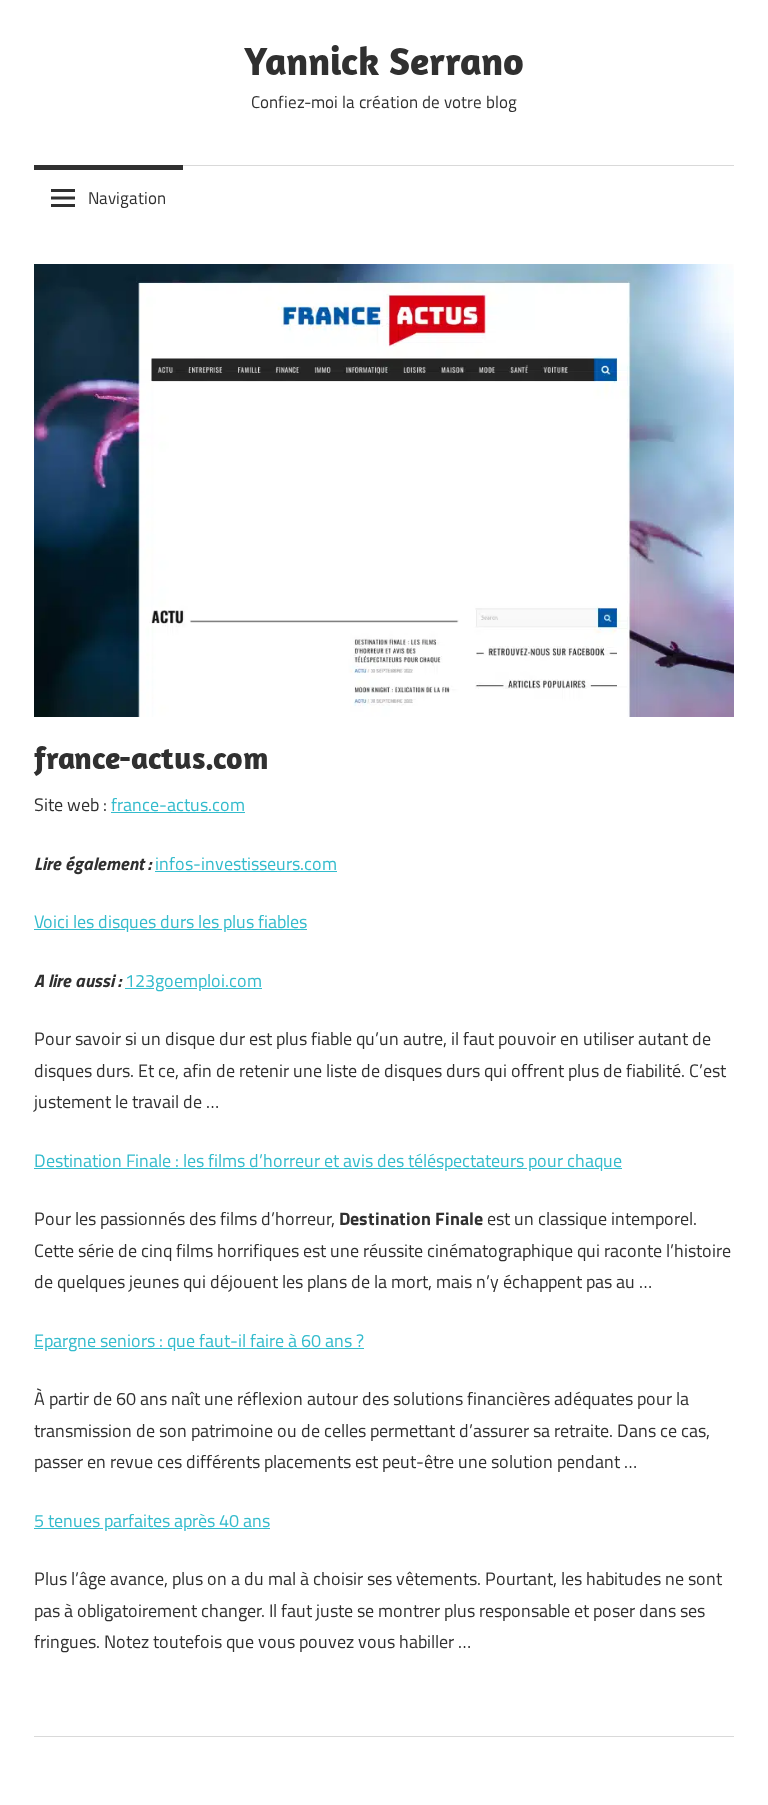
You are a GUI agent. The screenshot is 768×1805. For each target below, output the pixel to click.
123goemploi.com (193, 980)
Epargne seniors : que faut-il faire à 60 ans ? (199, 1340)
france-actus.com (178, 804)
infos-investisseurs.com (246, 863)
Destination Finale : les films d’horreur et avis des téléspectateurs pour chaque (328, 1160)
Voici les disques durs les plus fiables (170, 921)
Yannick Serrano (384, 60)
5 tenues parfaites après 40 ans (152, 1520)
